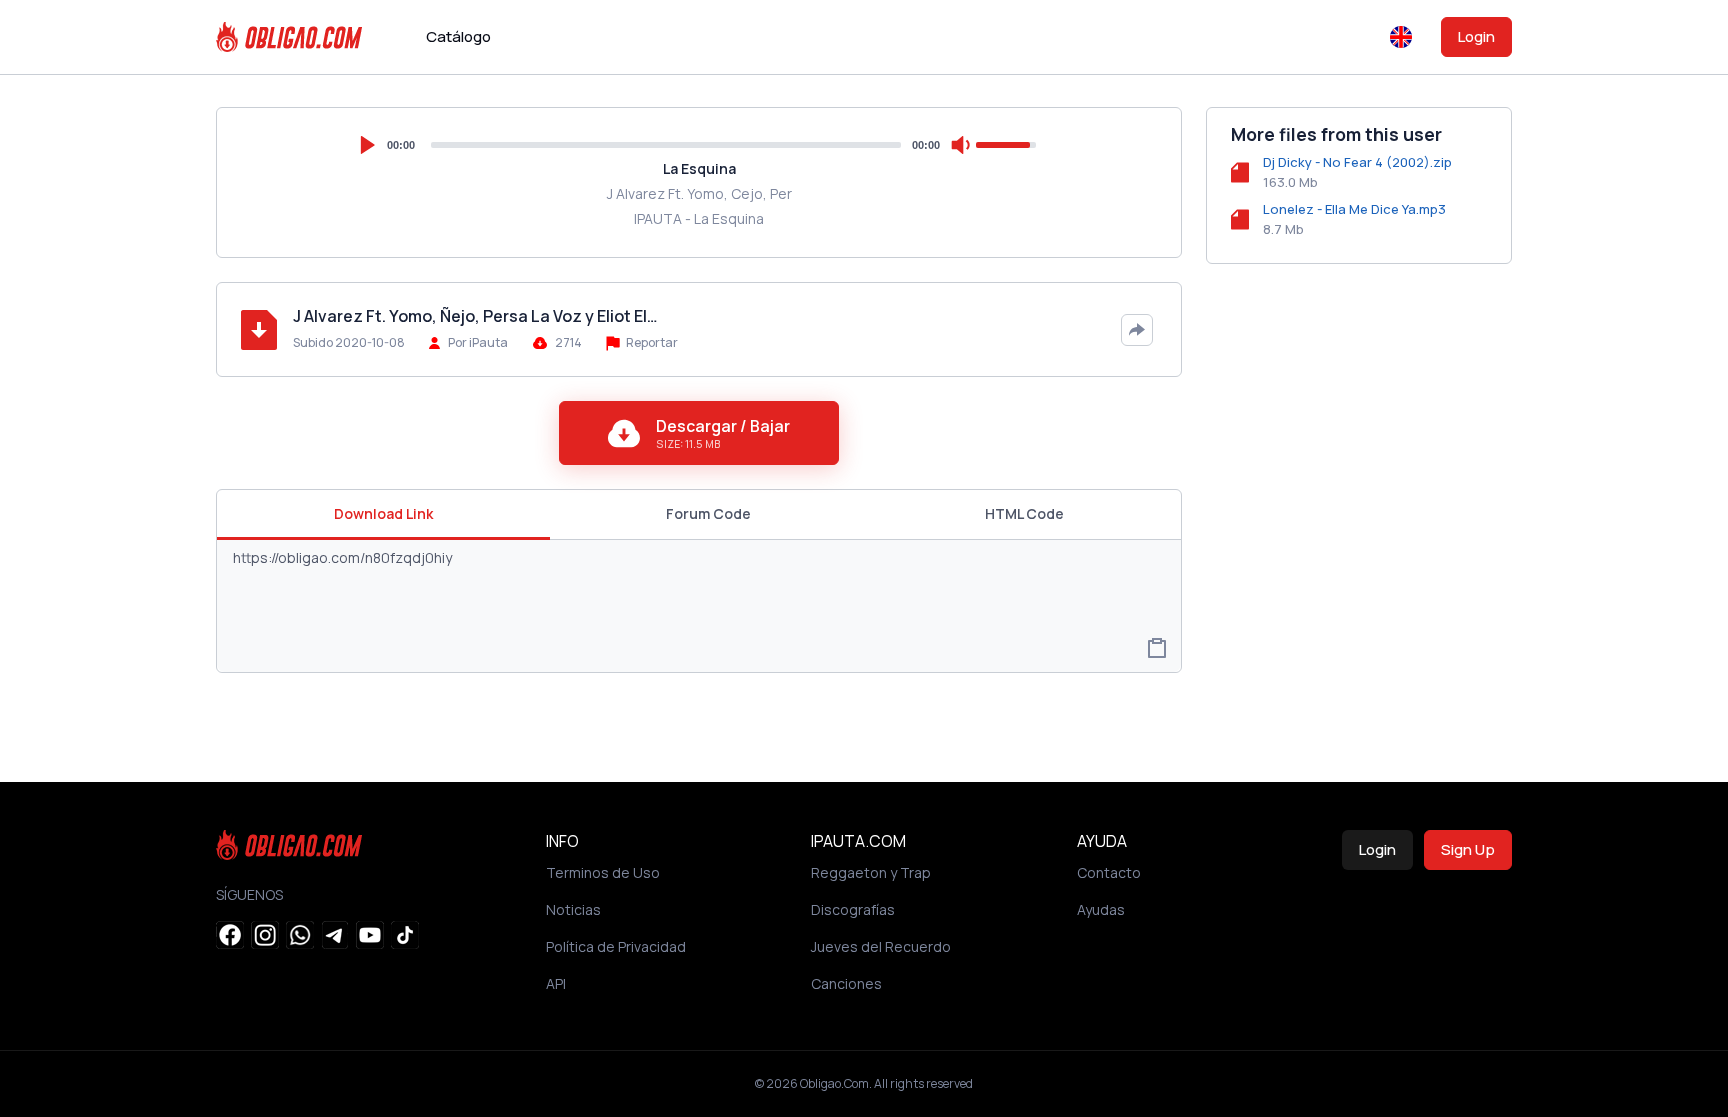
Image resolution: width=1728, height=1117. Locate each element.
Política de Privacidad (616, 946)
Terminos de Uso (603, 872)
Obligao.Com (834, 1083)
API (556, 983)
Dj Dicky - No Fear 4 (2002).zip (1357, 162)
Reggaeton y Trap (871, 872)
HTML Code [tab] (1024, 513)
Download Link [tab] (383, 513)
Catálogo (458, 36)
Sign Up (1468, 849)
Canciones (846, 983)
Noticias (573, 909)
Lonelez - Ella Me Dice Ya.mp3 (1354, 209)
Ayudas (1101, 909)
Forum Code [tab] (708, 513)
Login (1476, 36)
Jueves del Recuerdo (881, 946)
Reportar (651, 342)
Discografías (853, 909)
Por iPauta (478, 342)
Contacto (1109, 872)
